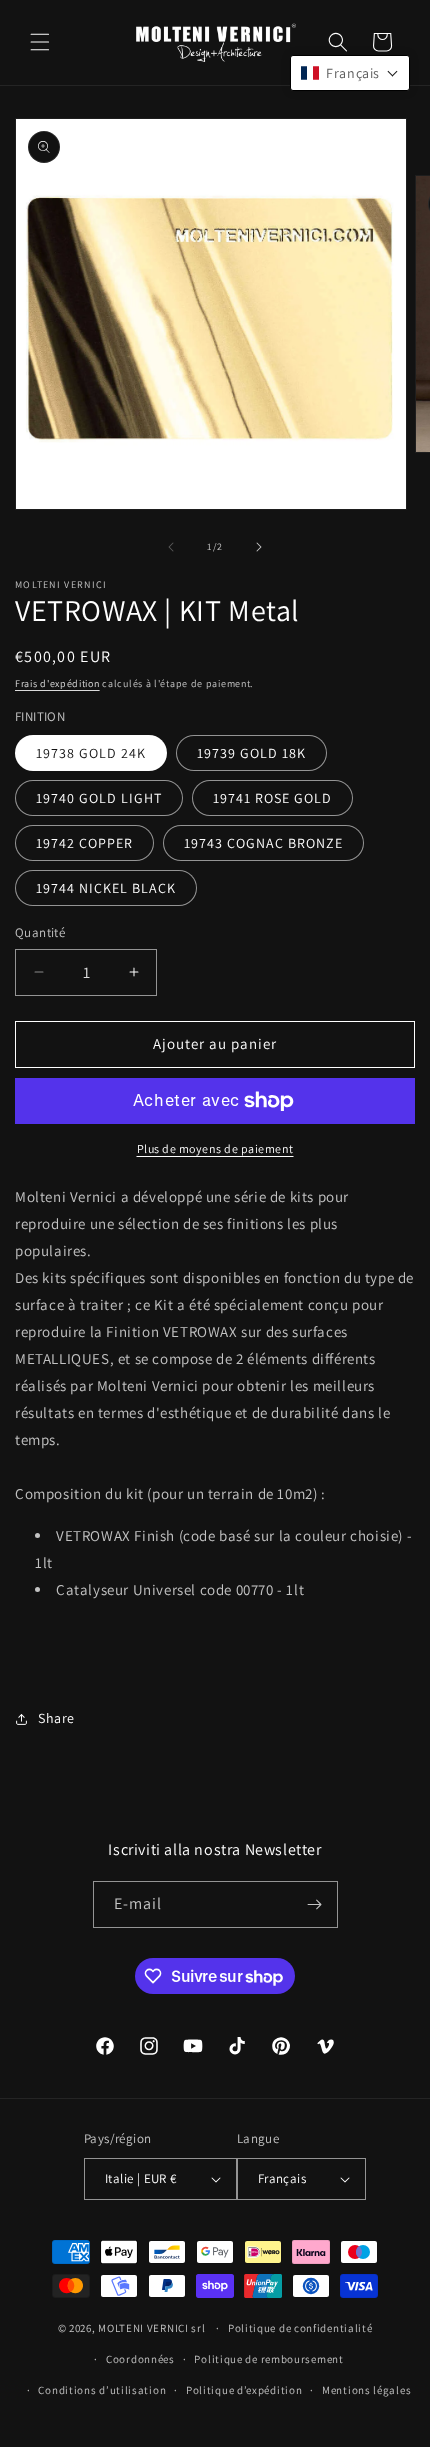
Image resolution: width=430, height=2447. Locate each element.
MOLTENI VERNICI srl (151, 2328)
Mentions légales (366, 2390)
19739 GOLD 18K (251, 753)
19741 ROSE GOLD (272, 798)
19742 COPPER (84, 843)
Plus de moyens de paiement (215, 1148)
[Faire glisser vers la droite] (259, 547)
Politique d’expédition (244, 2390)
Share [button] (56, 1718)
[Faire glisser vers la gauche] (171, 547)
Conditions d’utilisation (102, 2390)
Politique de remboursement (268, 2359)
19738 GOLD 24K (91, 753)
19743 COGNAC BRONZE (263, 843)
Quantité (40, 932)
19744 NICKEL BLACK (106, 888)
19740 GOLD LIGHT (99, 798)
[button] (40, 42)
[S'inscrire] (315, 1904)
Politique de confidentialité (300, 2328)
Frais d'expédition (57, 683)
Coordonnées (140, 2359)
